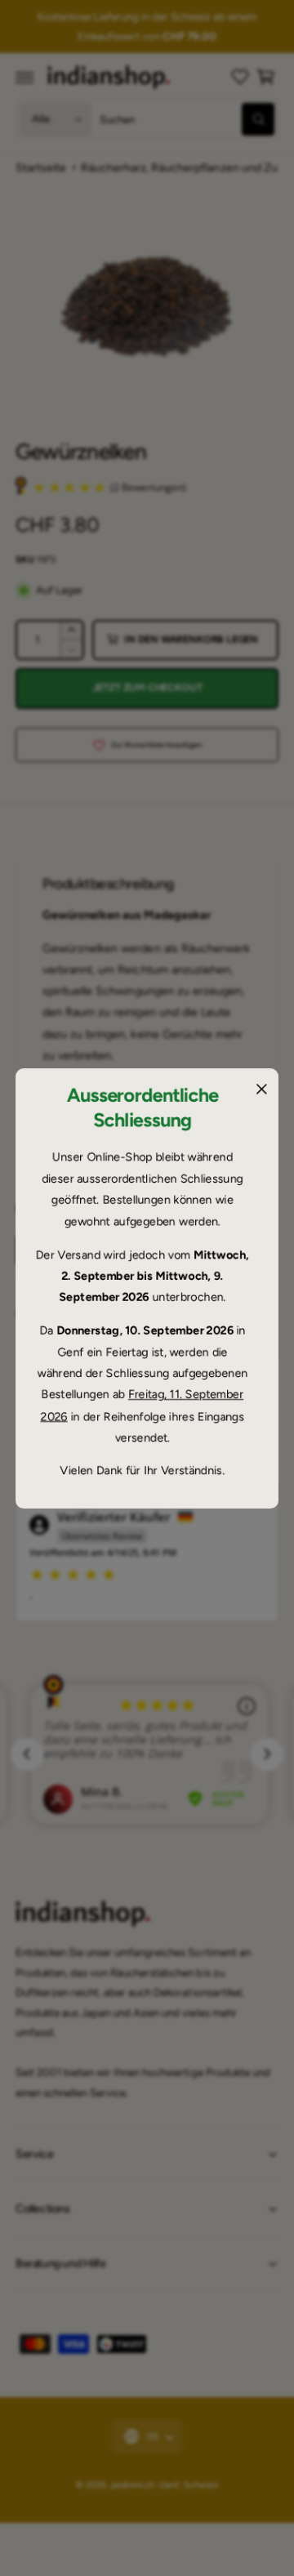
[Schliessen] (261, 1089)
